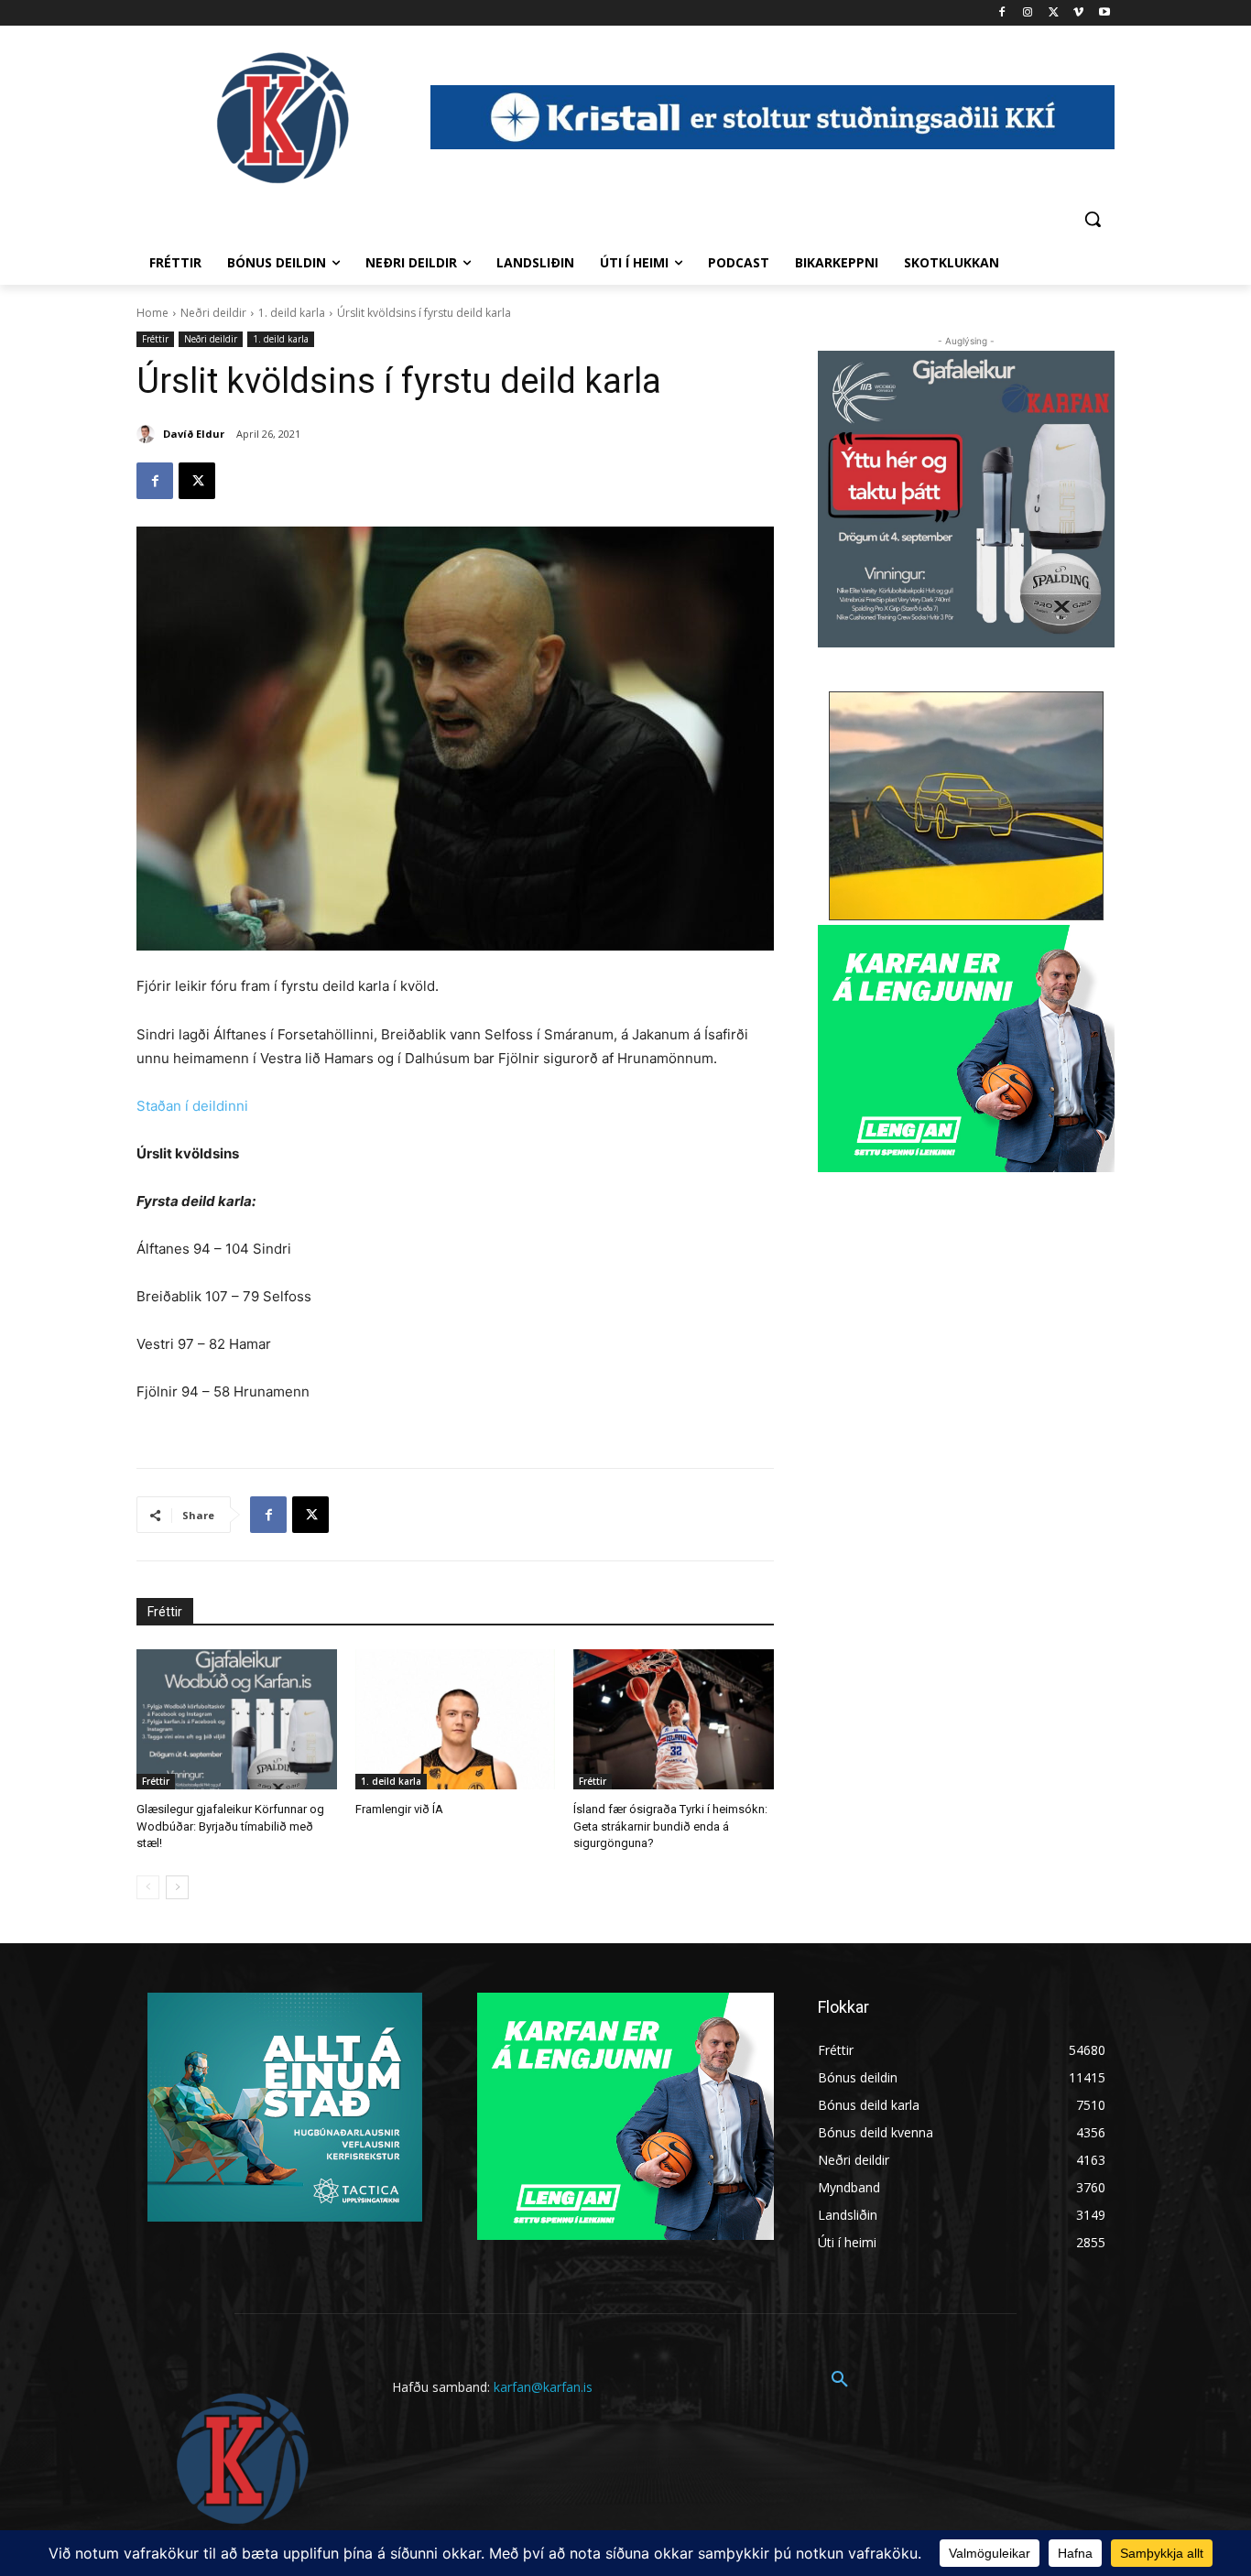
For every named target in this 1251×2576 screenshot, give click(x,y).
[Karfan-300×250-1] (966, 1049)
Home (152, 313)
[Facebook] (1002, 13)
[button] (1093, 219)
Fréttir (155, 339)
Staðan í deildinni (192, 1106)
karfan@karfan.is (543, 2387)
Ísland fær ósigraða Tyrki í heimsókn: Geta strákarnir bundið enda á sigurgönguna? (670, 1826)
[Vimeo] (1078, 13)
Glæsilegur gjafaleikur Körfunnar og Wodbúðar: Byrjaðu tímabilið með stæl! (230, 1826)
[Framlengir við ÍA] (456, 1719)
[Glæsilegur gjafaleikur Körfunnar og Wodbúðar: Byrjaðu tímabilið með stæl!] (237, 1719)
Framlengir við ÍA (399, 1809)
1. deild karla (292, 313)
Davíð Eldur (194, 434)
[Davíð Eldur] (148, 434)
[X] (1054, 13)
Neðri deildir (213, 313)
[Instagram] (1028, 13)
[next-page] (177, 1887)
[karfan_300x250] (285, 2107)
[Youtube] (1104, 13)
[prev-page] (148, 1887)
